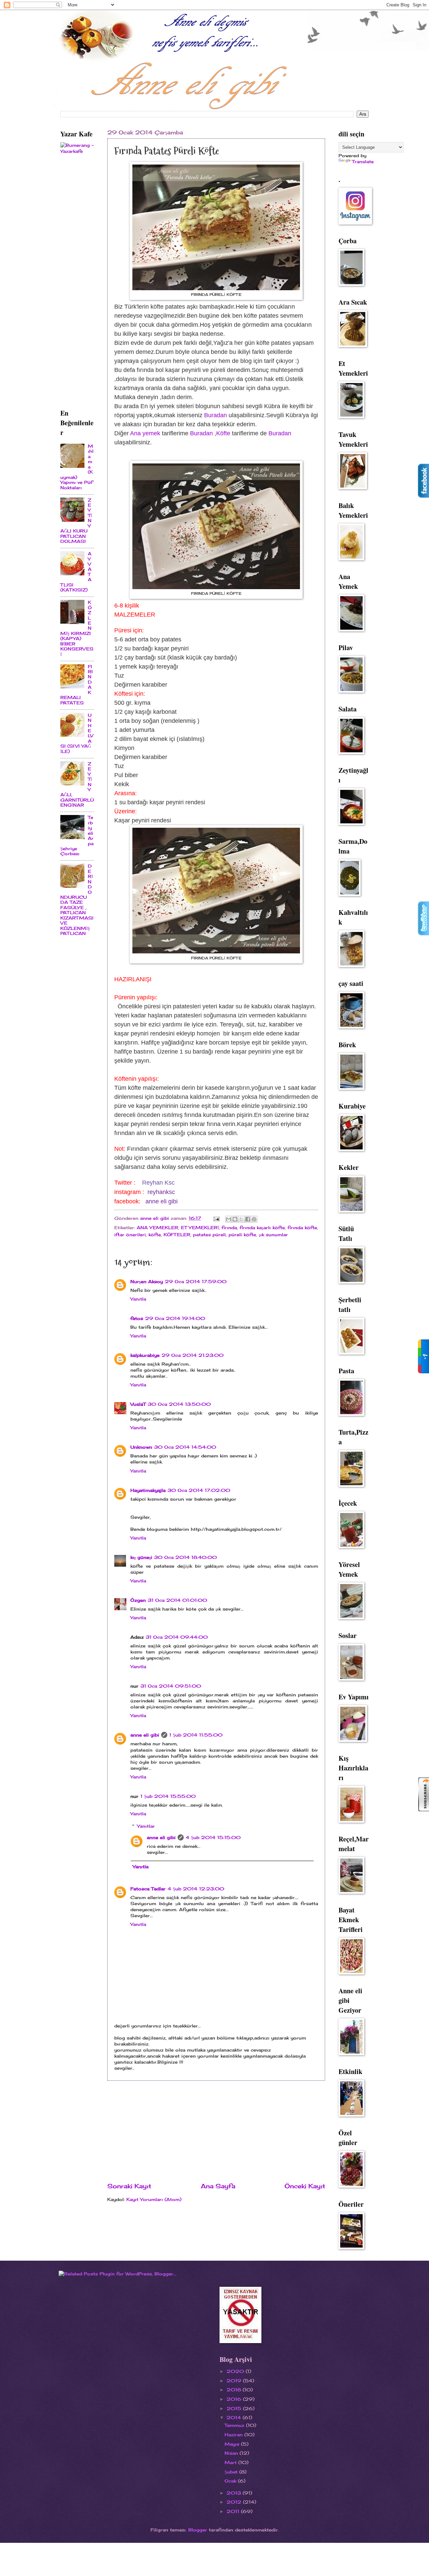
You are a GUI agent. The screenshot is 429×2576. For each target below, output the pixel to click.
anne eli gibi (162, 1201)
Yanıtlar (146, 1826)
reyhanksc (161, 1192)
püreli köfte (242, 1235)
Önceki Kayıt (305, 2186)
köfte (155, 1235)
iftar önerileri (130, 1235)
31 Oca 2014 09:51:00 (171, 1686)
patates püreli (209, 1235)
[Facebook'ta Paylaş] (248, 1219)
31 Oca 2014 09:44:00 (177, 1637)
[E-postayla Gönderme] (216, 1218)
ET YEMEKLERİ (200, 1228)
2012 (235, 2502)
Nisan (232, 2453)
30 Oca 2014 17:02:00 (199, 1490)
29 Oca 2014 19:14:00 (175, 1318)
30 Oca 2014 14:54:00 (185, 1447)
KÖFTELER (177, 1235)
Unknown (141, 1447)
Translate (363, 162)
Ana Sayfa (218, 2186)
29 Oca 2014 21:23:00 (193, 1355)
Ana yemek (146, 433)
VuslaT (138, 1404)
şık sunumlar (273, 1235)
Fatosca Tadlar (148, 1889)
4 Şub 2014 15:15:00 (213, 1837)
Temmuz (235, 2425)
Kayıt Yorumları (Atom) (154, 2199)
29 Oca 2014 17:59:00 (196, 1281)
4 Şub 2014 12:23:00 (196, 1889)
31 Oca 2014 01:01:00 (177, 1600)
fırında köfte (302, 1228)
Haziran (234, 2435)
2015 (235, 2408)
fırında (229, 1228)
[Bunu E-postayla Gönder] (229, 1219)
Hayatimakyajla (148, 1490)
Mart (231, 2462)
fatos (137, 1318)
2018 (235, 2390)
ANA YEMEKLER (158, 1228)
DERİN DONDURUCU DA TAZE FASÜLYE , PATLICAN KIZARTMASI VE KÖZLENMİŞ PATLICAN (77, 900)
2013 (235, 2493)
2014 (235, 2417)
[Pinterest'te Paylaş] (254, 1219)
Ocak (231, 2481)
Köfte (223, 433)
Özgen (138, 1600)
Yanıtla (138, 1299)
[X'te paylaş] (241, 1219)
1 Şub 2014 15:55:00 (168, 1796)
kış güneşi (141, 1557)
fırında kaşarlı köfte (262, 1228)
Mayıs (233, 2444)
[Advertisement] (216, 2131)
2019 (235, 2381)
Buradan (216, 415)
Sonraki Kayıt (129, 2186)
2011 (234, 2511)
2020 (236, 2371)
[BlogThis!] (235, 1219)
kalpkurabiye (145, 1355)
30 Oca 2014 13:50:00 (179, 1404)
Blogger (198, 2530)
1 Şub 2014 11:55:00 (196, 1735)
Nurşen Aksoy (147, 1281)
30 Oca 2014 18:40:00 (186, 1557)
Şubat (232, 2472)
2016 (235, 2399)
